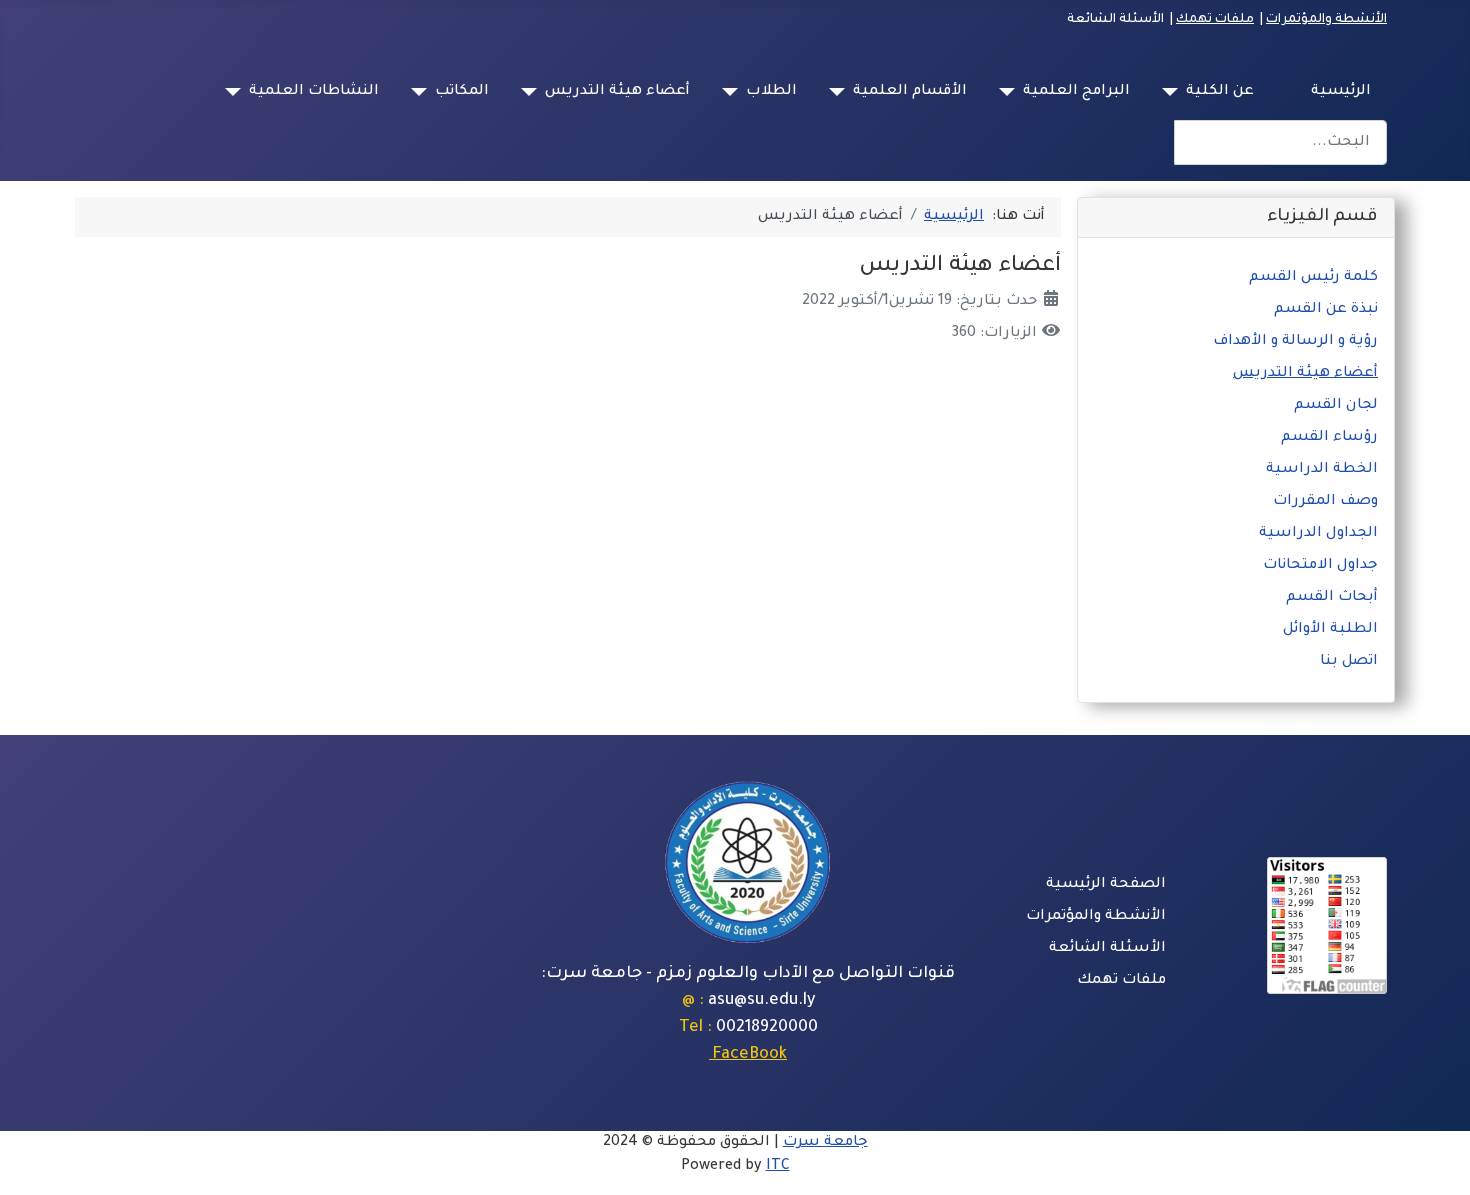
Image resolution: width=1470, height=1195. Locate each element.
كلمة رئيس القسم (1313, 278)
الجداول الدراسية (1318, 534)
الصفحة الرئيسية (1106, 885)
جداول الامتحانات (1320, 566)
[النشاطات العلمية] (237, 92)
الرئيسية (1341, 92)
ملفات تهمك (1215, 20)
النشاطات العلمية (314, 92)
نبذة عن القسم (1326, 310)
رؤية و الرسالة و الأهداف (1295, 342)
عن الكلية (1220, 92)
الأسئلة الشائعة (1107, 949)
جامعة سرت (825, 1143)
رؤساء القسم (1329, 438)
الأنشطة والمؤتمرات (1326, 20)
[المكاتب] (423, 92)
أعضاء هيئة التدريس (617, 92)
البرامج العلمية (1076, 92)
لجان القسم (1336, 406)
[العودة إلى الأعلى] (35, 1158)
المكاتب (462, 92)
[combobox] (1280, 142)
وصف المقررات (1325, 502)
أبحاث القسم (1332, 598)
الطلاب (771, 92)
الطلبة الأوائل (1330, 630)
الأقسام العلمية (910, 92)
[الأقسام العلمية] (841, 92)
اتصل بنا (1349, 662)
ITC (778, 1167)
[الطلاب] (734, 92)
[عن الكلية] (1174, 92)
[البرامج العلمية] (1011, 92)
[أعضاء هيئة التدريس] (533, 92)
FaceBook (748, 1055)
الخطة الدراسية (1322, 470)
